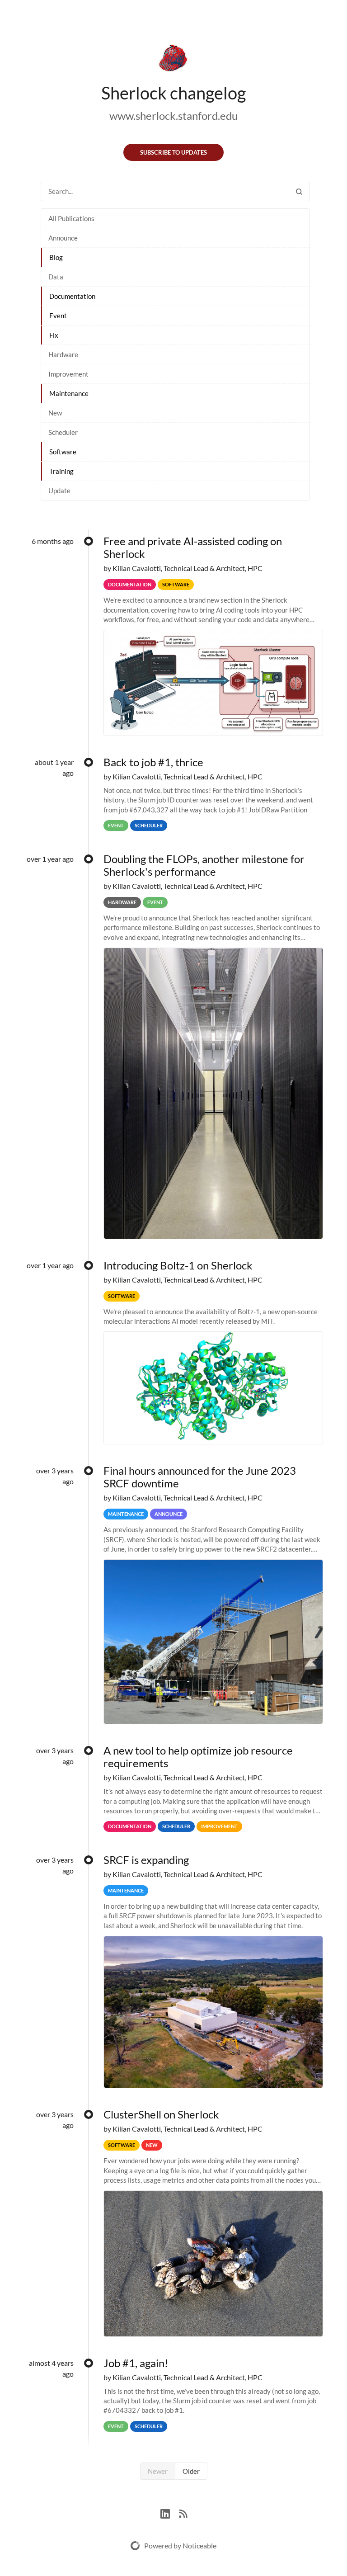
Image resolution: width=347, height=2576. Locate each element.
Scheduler (63, 432)
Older (191, 2471)
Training (61, 471)
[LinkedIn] (170, 2513)
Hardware (63, 354)
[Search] (299, 191)
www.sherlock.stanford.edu (173, 116)
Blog (56, 257)
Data (56, 277)
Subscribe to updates (173, 152)
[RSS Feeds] (183, 2513)
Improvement (68, 374)
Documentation (72, 296)
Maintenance (69, 393)
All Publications (71, 218)
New (55, 413)
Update (59, 491)
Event (58, 316)
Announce (63, 238)
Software (63, 452)
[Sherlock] (173, 60)
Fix (54, 335)
